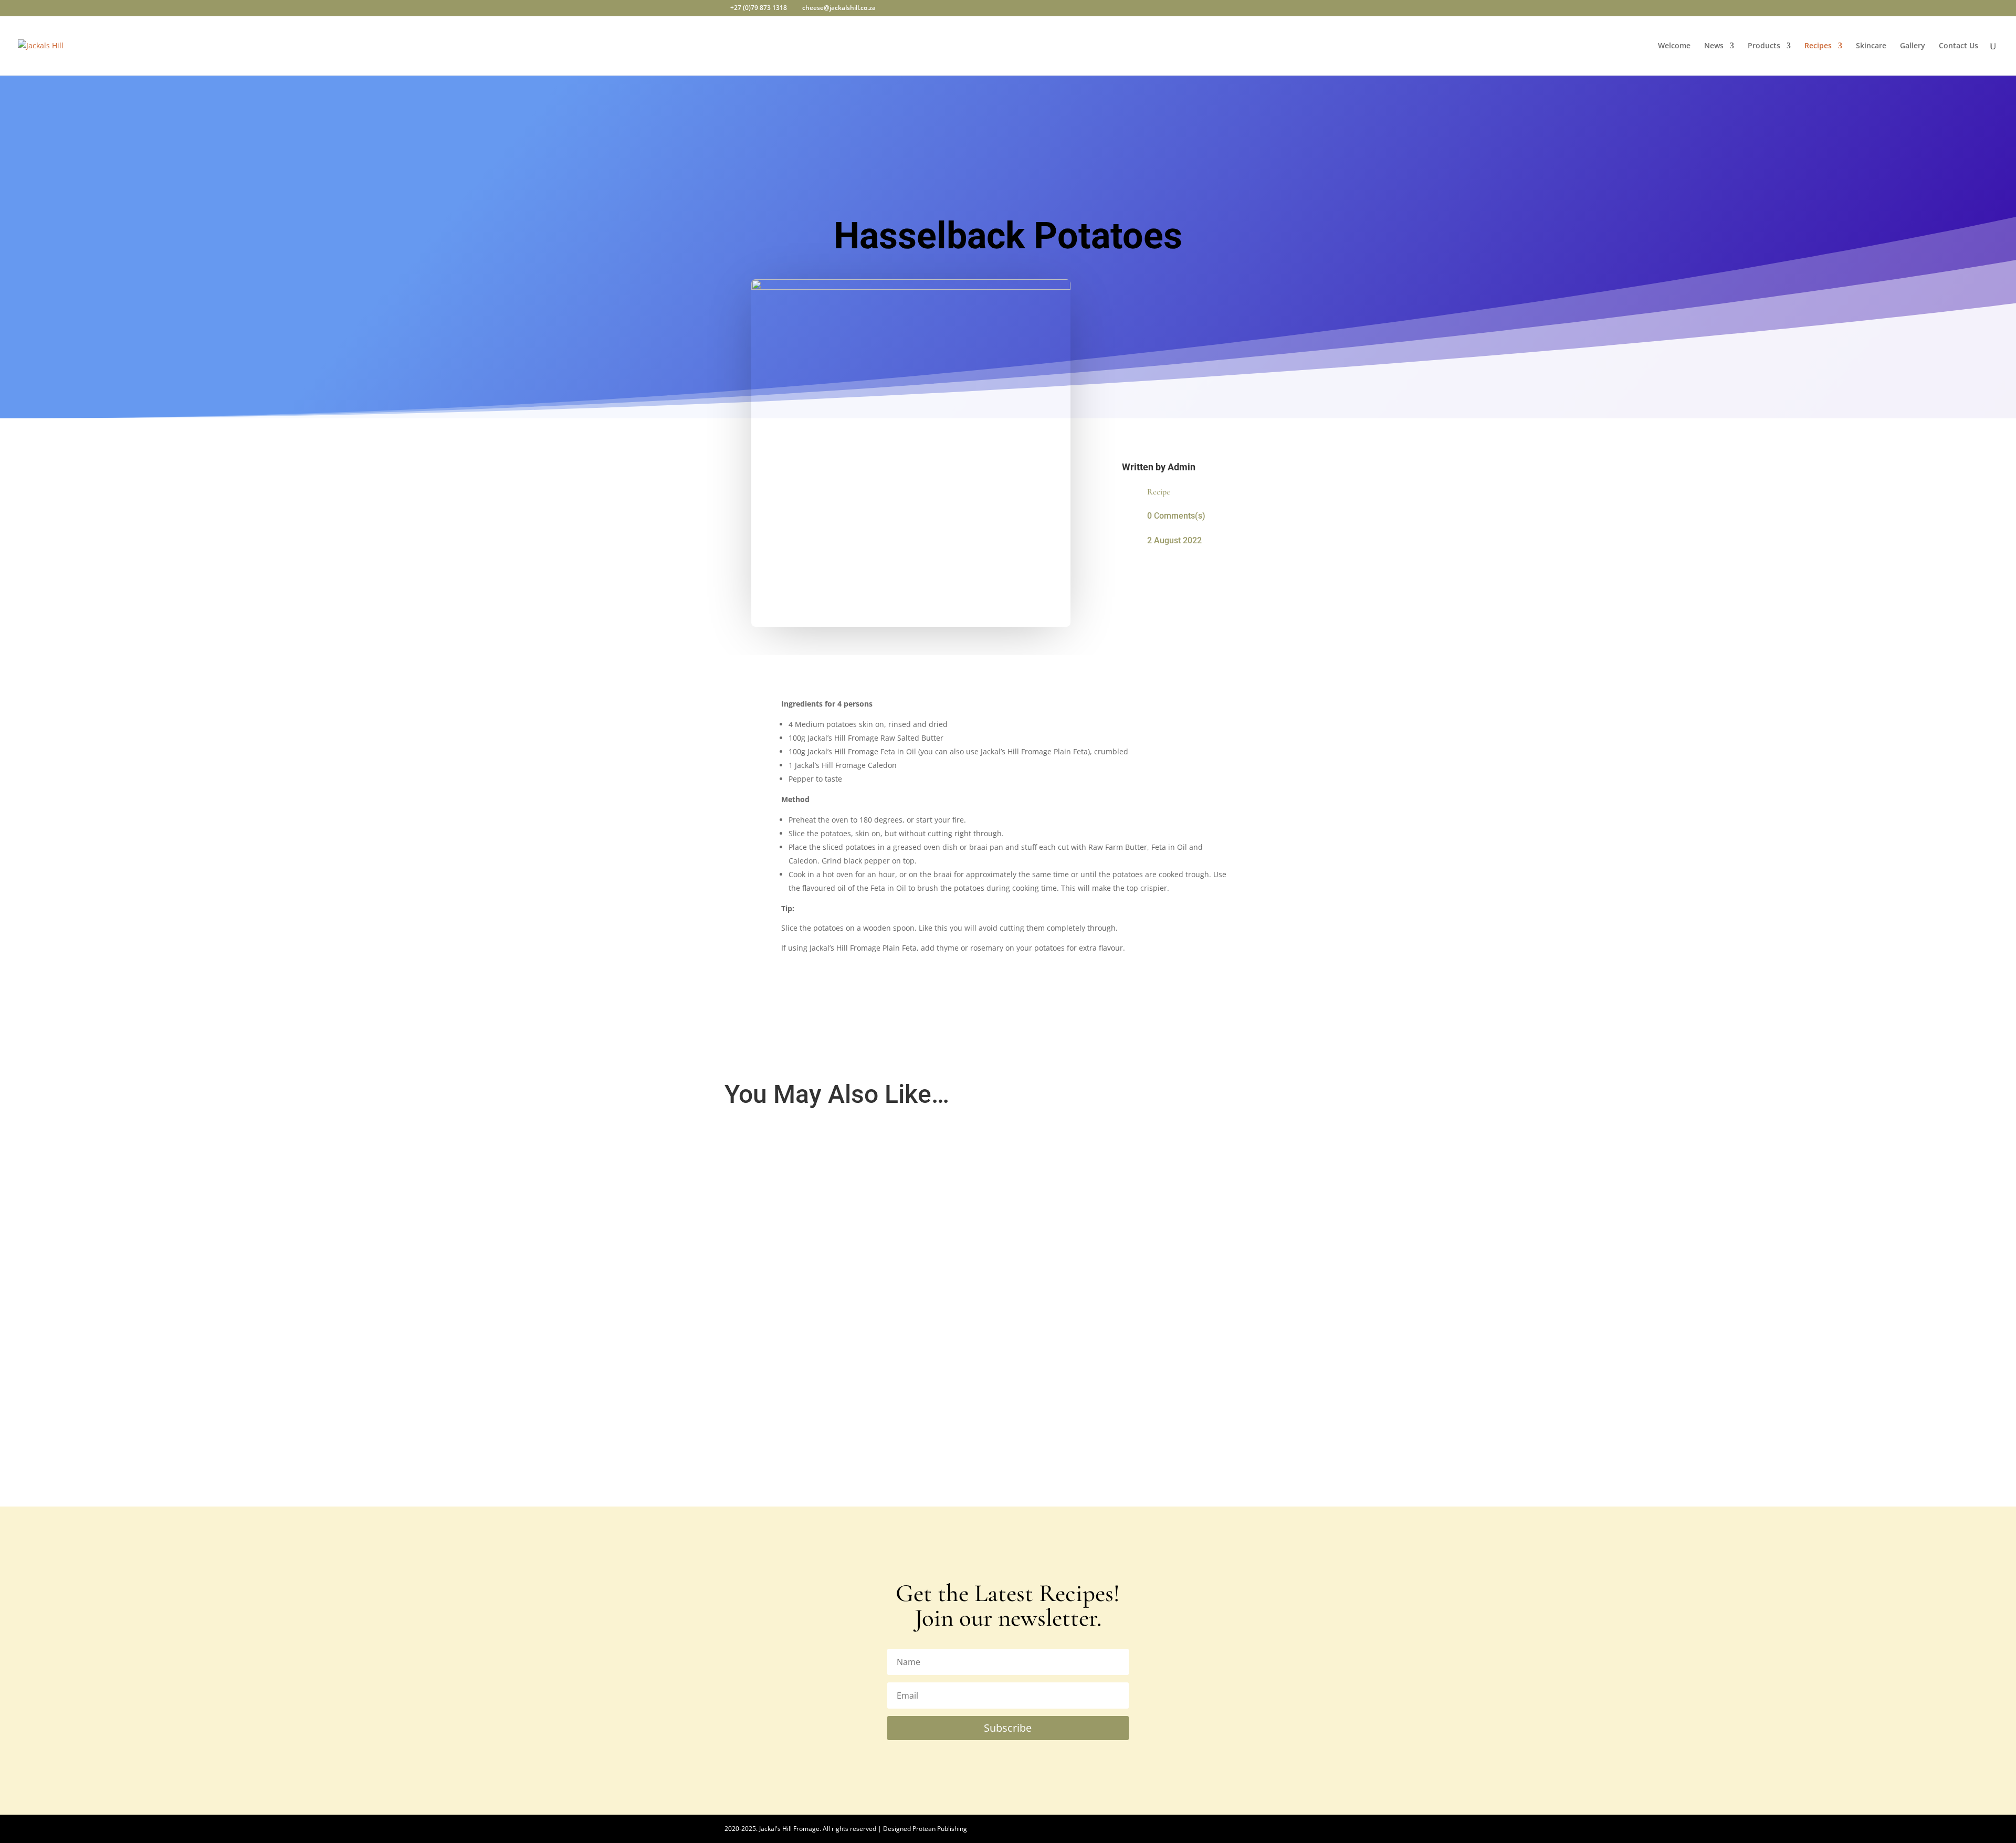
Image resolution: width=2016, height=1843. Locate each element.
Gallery (1913, 46)
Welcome (1674, 46)
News (1714, 46)
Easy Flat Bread (762, 1384)
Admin (1182, 467)
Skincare (1871, 46)
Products (1764, 46)
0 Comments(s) (1176, 516)
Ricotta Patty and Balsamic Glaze (794, 1272)
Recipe (1159, 492)
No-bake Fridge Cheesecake (784, 1160)
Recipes (1818, 46)
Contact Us (1959, 46)
